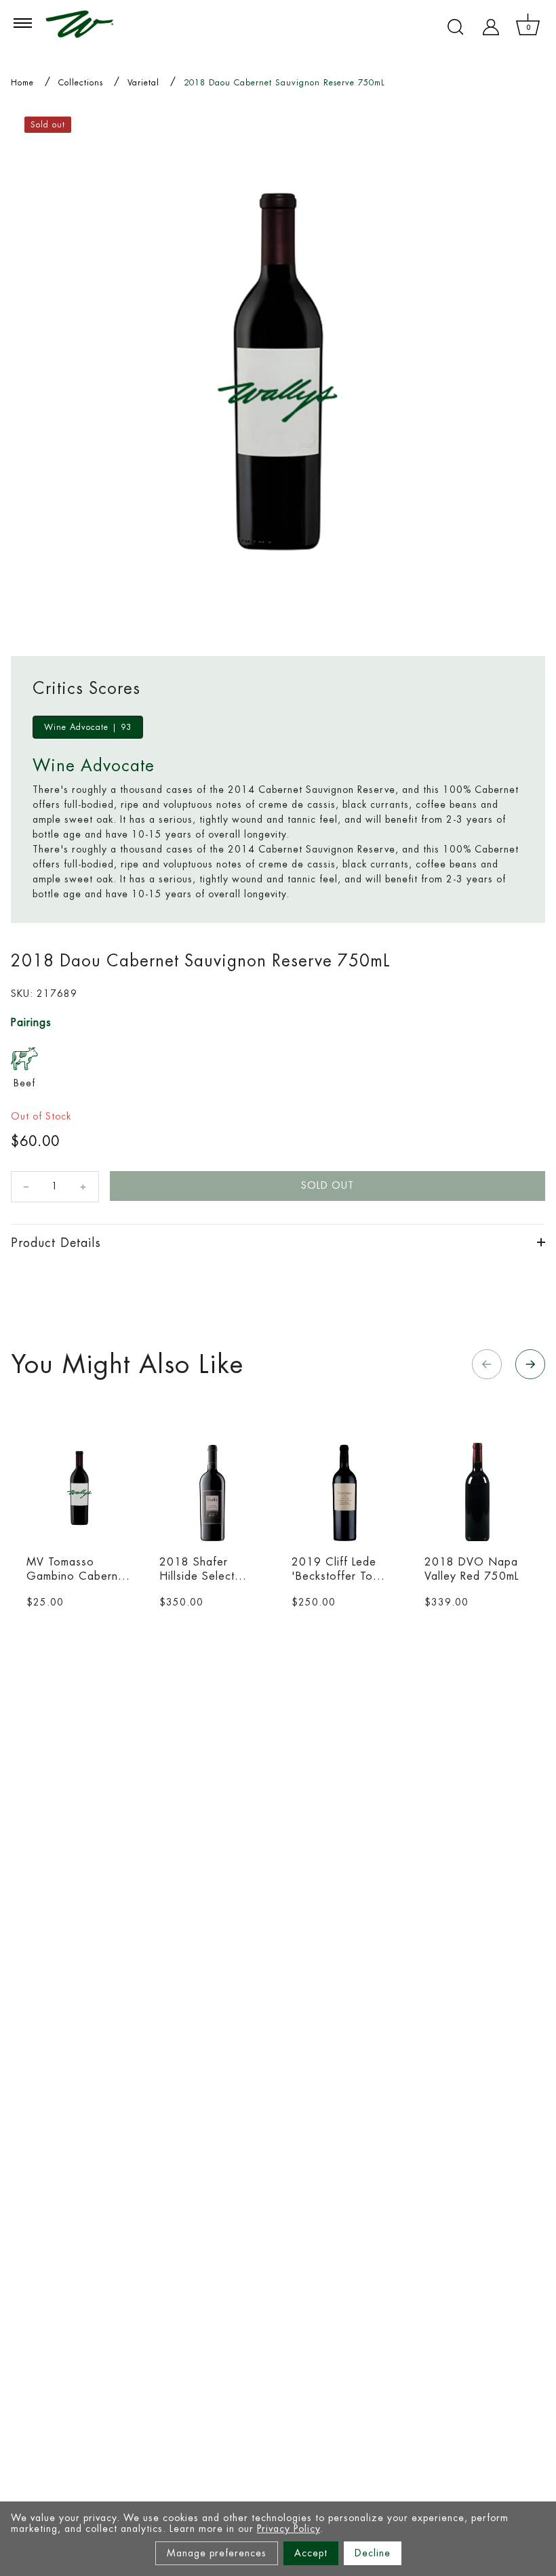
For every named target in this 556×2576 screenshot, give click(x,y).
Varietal (143, 83)
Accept (311, 2553)
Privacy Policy (289, 2529)
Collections (81, 83)
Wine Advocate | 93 (88, 727)
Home (22, 83)
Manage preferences (217, 2553)
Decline (373, 2553)
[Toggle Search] (456, 27)
